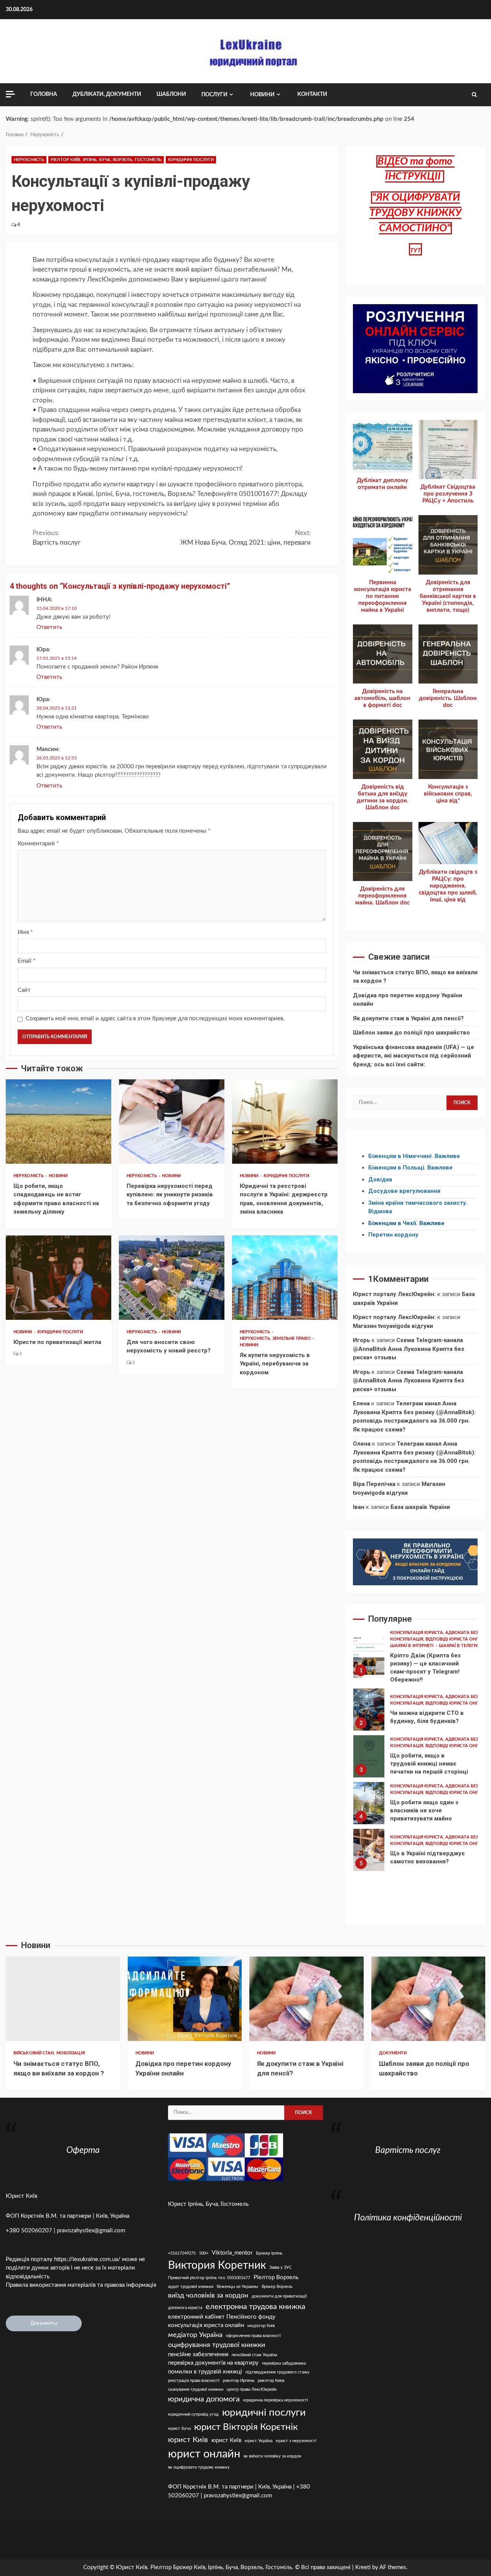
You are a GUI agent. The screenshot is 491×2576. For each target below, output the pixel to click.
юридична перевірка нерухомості (276, 2400)
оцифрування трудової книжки (217, 2345)
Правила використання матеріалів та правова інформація (81, 2285)
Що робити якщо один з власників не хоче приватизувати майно (369, 1803)
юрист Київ (226, 2440)
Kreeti (363, 2567)
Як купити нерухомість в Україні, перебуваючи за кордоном (285, 1278)
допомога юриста (185, 2308)
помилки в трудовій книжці (205, 2372)
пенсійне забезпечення (198, 2354)
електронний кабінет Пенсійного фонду (222, 2317)
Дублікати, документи (107, 94)
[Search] (474, 95)
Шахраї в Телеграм (461, 1646)
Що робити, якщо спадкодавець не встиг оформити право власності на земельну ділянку (58, 1122)
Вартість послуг (57, 538)
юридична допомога (204, 2399)
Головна (44, 94)
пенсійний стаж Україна (254, 2355)
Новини (262, 95)
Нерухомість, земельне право (276, 1338)
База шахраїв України (420, 1507)
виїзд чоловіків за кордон (208, 2295)
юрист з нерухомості (296, 2441)
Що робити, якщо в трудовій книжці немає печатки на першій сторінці (369, 1756)
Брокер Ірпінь (269, 2253)
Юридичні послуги (191, 160)
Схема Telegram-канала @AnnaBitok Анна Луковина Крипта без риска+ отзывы (409, 1349)
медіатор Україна (195, 2335)
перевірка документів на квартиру (213, 2363)
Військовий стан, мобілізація (49, 2053)
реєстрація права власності (194, 2381)
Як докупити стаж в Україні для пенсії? (408, 1018)
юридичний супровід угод (193, 2414)
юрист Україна (259, 2441)
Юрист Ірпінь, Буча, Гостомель (208, 2204)
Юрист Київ (21, 2196)
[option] (415, 1659)
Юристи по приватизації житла (58, 1278)
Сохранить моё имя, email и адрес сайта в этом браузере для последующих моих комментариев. (155, 1019)
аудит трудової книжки (191, 2287)
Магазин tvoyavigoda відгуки (393, 1326)
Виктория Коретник (217, 2266)
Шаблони (171, 94)
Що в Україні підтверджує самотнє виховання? (369, 1850)
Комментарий (38, 844)
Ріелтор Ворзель (276, 2277)
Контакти (312, 94)
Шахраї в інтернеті (413, 1646)
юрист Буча (179, 2429)
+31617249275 (182, 2253)
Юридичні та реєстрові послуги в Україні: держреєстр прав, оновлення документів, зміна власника (285, 1122)
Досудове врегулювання (404, 1191)
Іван (359, 1507)
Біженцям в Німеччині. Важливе (414, 1156)
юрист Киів (188, 2440)
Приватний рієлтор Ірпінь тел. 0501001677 (209, 2278)
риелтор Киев (271, 2381)
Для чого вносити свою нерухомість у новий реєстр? (172, 1278)
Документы (44, 2323)
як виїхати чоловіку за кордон (272, 2456)
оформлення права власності (253, 2336)
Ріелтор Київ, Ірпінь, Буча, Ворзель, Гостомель (106, 160)
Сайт (24, 990)
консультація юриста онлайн (206, 2325)
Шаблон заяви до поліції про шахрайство (411, 1033)
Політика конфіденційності (408, 2218)
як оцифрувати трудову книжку (199, 2467)
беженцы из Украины (237, 2287)
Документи (393, 2053)
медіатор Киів (261, 2326)
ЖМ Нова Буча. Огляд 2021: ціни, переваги (245, 538)
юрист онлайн (204, 2454)
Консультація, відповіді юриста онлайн (439, 1746)
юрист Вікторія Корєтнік (246, 2427)
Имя (25, 932)
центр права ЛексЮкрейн (252, 2389)
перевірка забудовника (284, 2363)
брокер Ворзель (277, 2287)
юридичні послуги (264, 2413)
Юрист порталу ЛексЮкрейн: (394, 1294)
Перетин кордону (393, 1235)
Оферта (83, 2150)
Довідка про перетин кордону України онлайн (185, 1999)
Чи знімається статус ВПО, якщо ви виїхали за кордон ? (63, 1999)
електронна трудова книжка (255, 2307)
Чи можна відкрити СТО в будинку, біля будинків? (369, 1710)
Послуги (214, 95)
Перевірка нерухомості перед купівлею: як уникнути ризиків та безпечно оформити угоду (172, 1122)
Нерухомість (29, 160)
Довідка (380, 1179)
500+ (204, 2253)
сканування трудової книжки (196, 2389)
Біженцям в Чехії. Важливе (406, 1223)
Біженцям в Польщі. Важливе (410, 1168)
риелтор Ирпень (239, 2381)
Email (26, 961)
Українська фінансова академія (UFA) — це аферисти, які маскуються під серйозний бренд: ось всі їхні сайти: (414, 1056)
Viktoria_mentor (232, 2253)
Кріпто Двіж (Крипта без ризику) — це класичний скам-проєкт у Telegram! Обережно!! (369, 1657)
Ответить (49, 627)
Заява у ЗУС (280, 2267)
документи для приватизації (279, 2296)
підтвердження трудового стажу (278, 2372)
